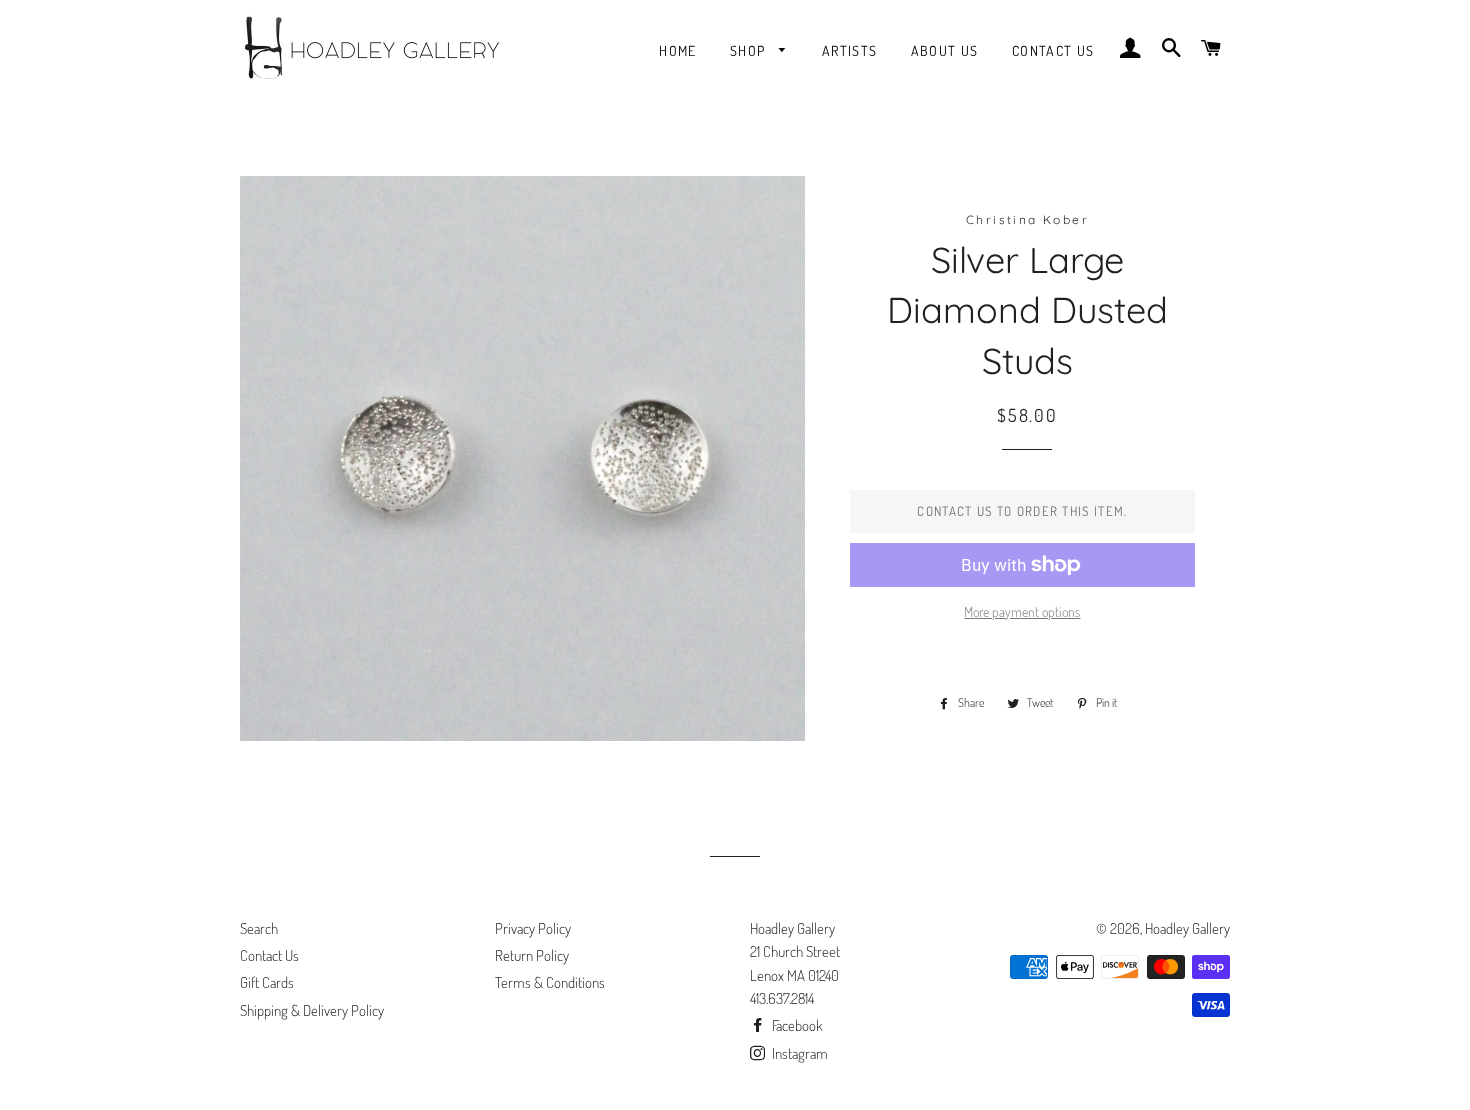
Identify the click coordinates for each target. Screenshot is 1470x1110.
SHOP (750, 50)
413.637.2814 (782, 998)
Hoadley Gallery (1187, 928)
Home (678, 50)
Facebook (796, 1025)
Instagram (798, 1053)
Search (259, 928)
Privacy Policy (533, 928)
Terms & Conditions (550, 982)
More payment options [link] (1022, 611)
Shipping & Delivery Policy (312, 1010)
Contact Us (1053, 50)
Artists (850, 50)
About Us (945, 50)
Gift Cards (267, 982)
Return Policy (532, 955)
